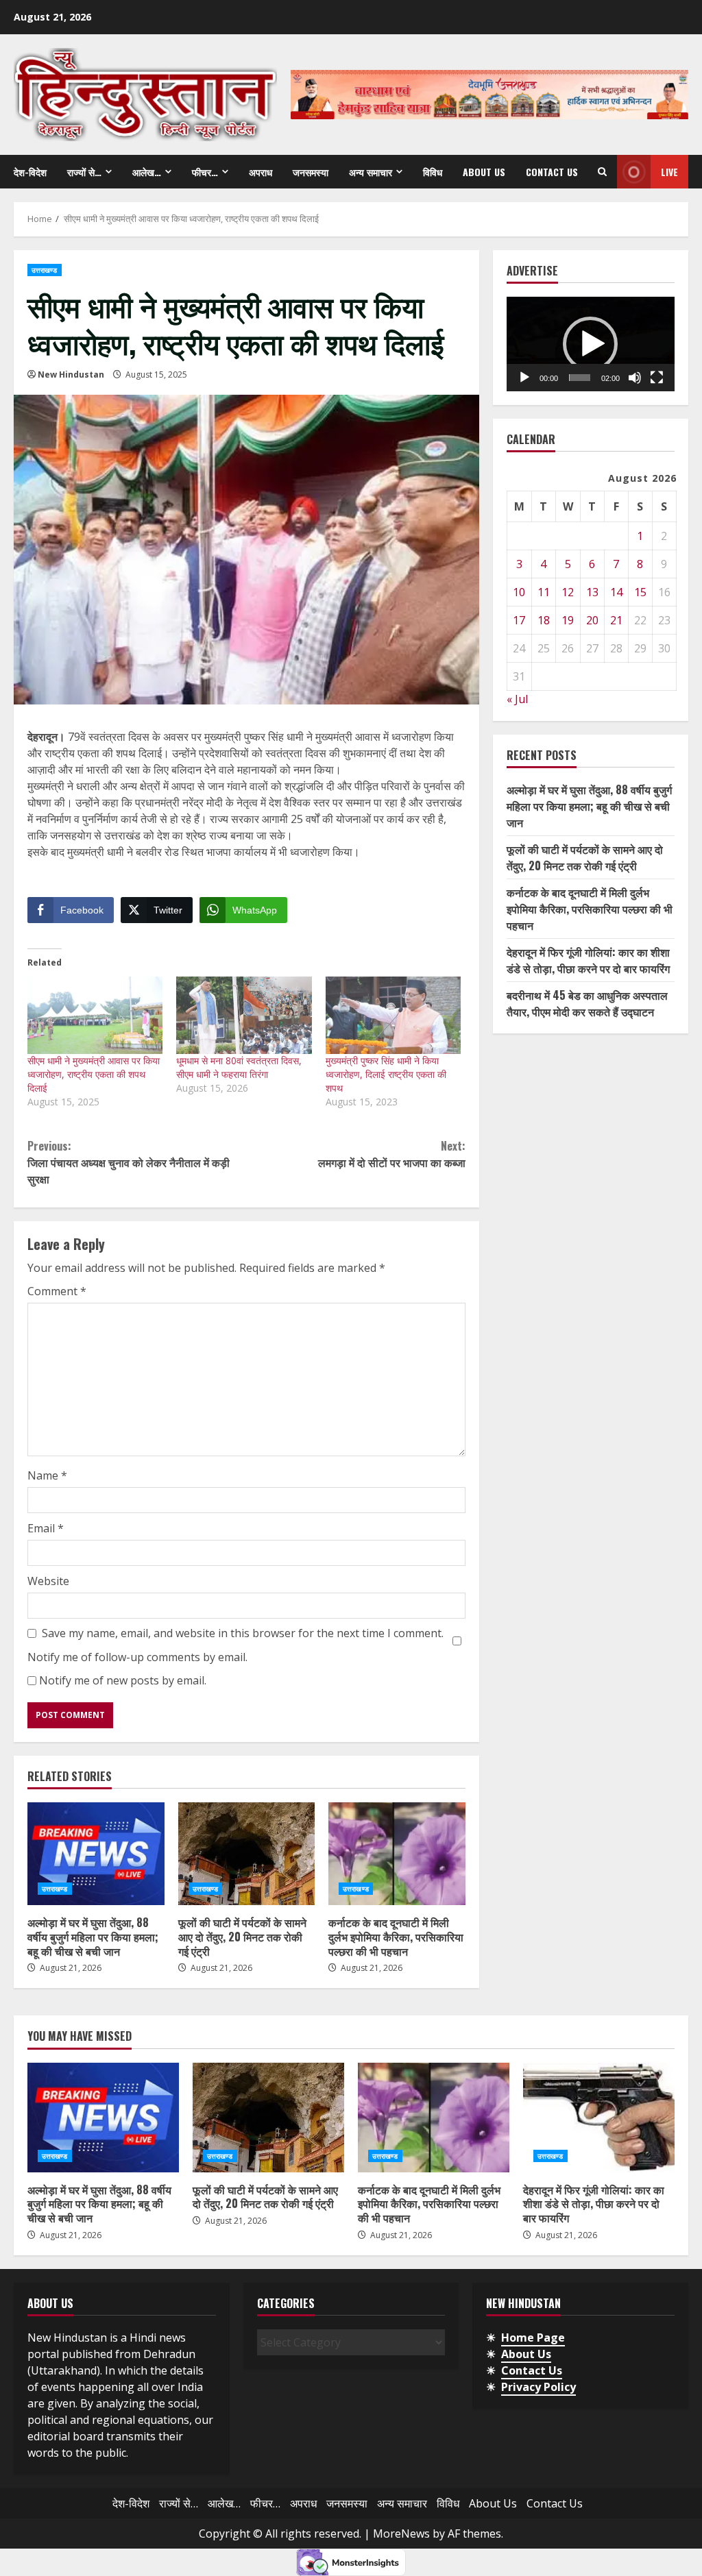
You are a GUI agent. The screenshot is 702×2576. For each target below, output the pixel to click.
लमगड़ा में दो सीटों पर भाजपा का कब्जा (391, 1154)
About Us (484, 172)
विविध (433, 172)
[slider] (580, 378)
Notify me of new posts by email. (123, 1680)
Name (47, 1475)
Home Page (533, 2338)
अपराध (261, 172)
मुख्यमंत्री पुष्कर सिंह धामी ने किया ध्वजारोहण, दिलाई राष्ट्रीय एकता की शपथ (386, 1074)
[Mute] (635, 378)
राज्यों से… (84, 172)
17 (519, 620)
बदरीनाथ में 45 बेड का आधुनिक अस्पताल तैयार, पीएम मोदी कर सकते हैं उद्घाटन (587, 1003)
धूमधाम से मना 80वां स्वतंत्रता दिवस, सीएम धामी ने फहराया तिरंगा (239, 1067)
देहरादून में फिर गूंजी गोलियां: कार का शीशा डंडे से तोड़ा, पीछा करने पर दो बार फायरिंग (588, 960)
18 (544, 620)
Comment (57, 1291)
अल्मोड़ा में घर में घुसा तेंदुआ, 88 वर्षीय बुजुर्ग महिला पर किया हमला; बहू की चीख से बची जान (96, 1854)
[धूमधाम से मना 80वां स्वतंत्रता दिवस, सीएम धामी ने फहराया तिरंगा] (244, 1015)
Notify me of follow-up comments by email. (137, 1657)
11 (544, 592)
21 (616, 620)
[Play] (524, 378)
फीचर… (205, 172)
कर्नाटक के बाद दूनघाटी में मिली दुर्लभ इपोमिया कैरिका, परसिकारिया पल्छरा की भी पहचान (397, 1854)
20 (592, 620)
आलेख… (147, 172)
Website (48, 1581)
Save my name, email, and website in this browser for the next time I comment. (243, 1633)
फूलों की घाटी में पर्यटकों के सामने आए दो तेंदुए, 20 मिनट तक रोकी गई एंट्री (247, 1854)
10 (519, 592)
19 (568, 620)
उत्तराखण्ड (45, 270)
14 (616, 592)
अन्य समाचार (371, 172)
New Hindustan (71, 375)
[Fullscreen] (657, 378)
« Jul (517, 699)
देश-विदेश (30, 172)
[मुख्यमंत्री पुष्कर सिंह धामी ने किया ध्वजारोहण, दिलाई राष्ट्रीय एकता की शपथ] (393, 1015)
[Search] (602, 172)
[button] (590, 344)
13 (592, 592)
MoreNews (401, 2534)
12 (568, 592)
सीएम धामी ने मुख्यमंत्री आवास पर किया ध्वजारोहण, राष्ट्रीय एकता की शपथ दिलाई (94, 1074)
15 (640, 592)
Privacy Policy (538, 2387)
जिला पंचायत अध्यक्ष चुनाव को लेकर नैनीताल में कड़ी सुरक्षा (129, 1162)
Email (46, 1528)
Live (669, 172)
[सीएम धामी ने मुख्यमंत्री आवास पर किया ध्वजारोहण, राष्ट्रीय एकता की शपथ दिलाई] (95, 1015)
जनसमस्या (311, 172)
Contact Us (552, 172)
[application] (591, 344)
